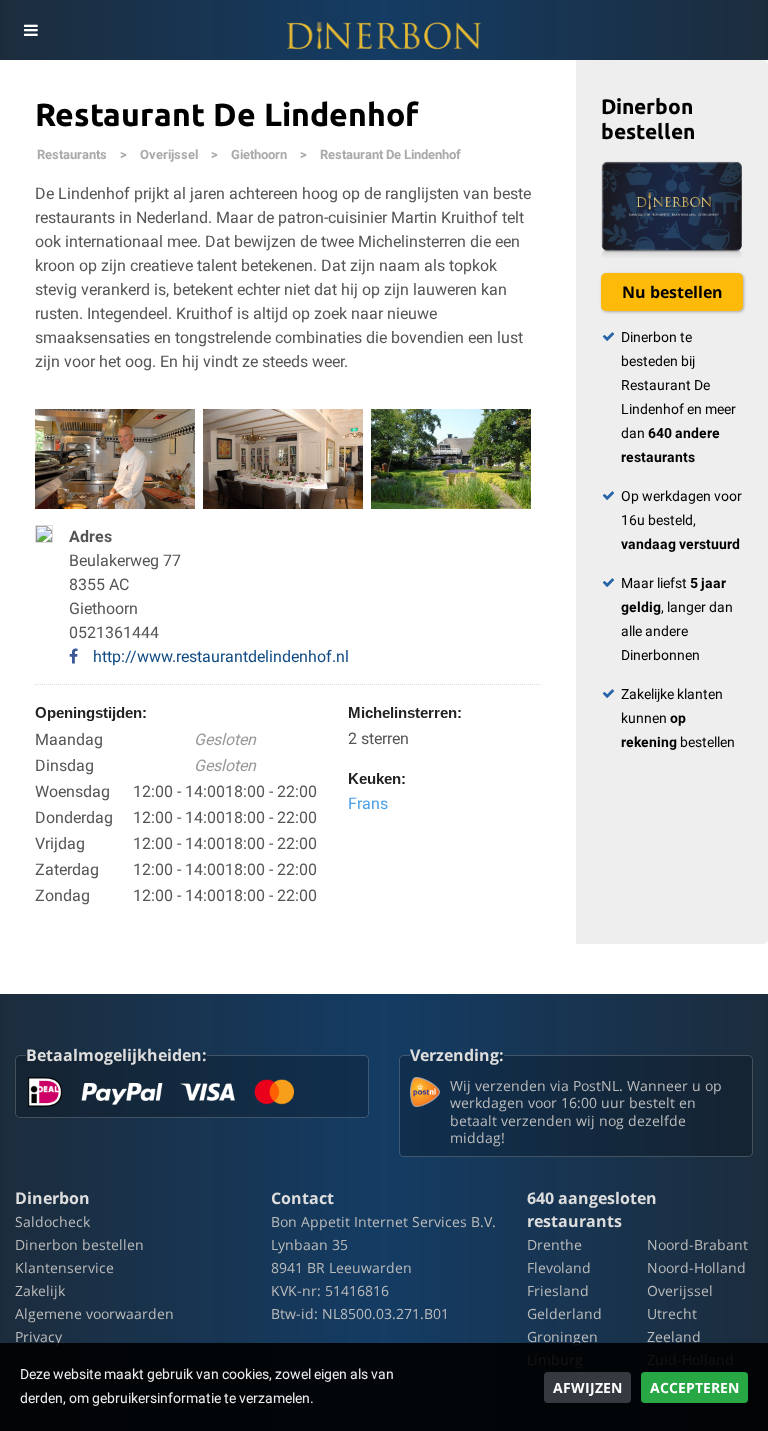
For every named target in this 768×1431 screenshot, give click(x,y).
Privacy (38, 1336)
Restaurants (72, 154)
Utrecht (672, 1313)
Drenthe (554, 1244)
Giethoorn (259, 154)
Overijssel (169, 154)
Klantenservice (64, 1267)
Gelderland (564, 1313)
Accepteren (694, 1387)
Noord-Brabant (697, 1244)
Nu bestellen (672, 292)
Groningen (562, 1336)
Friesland (558, 1290)
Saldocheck (52, 1221)
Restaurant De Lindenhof (390, 154)
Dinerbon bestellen (79, 1244)
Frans (368, 803)
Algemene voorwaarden (94, 1313)
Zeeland (674, 1336)
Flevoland (559, 1267)
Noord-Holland (696, 1267)
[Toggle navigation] (30, 30)
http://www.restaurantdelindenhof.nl (221, 656)
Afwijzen (587, 1387)
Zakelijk (40, 1290)
